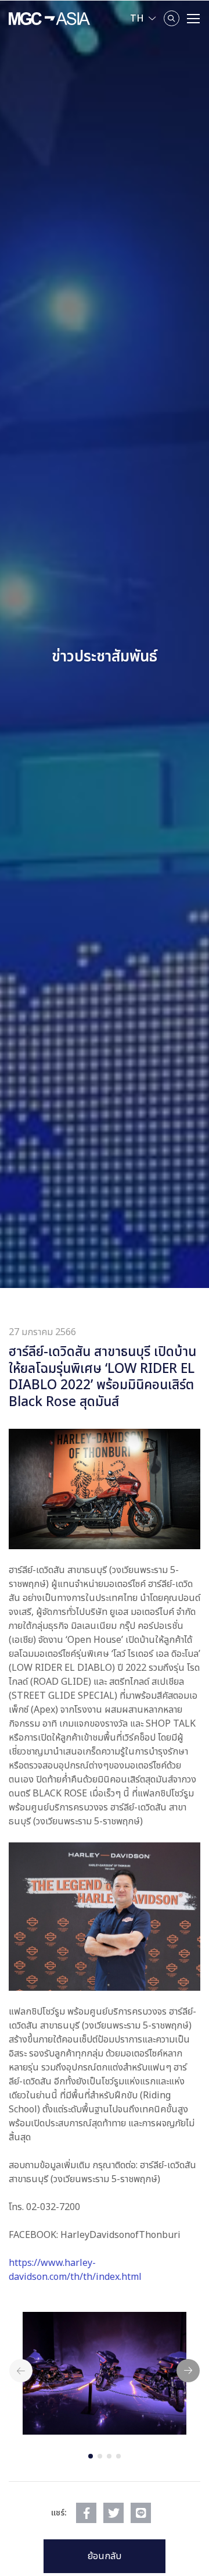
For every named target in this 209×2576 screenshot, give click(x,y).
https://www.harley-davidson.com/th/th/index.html (75, 2270)
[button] (91, 2456)
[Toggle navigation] (193, 19)
